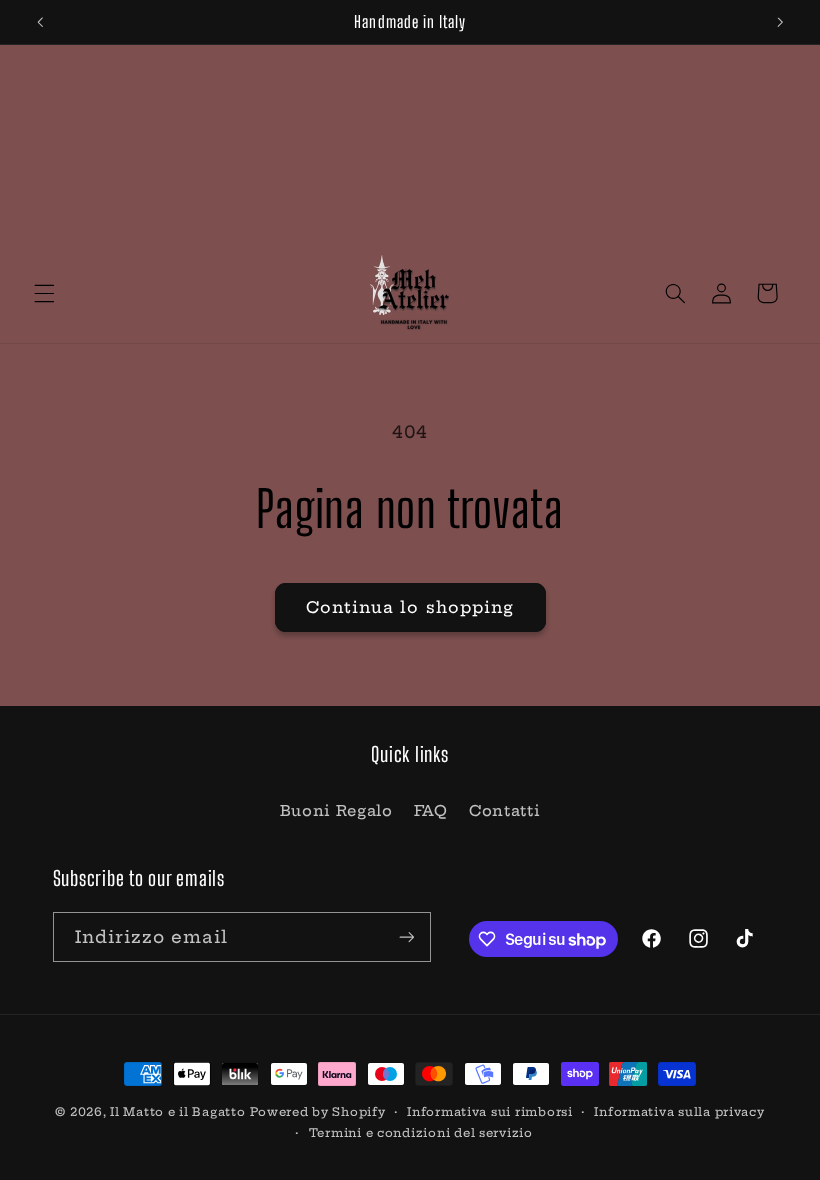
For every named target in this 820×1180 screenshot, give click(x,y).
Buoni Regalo (336, 810)
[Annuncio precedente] (40, 22)
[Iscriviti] (406, 936)
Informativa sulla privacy (679, 1112)
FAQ (431, 810)
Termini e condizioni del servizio (421, 1133)
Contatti (504, 810)
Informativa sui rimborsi (490, 1112)
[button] (44, 293)
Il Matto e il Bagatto (177, 1112)
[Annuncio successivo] (780, 22)
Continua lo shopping (410, 607)
